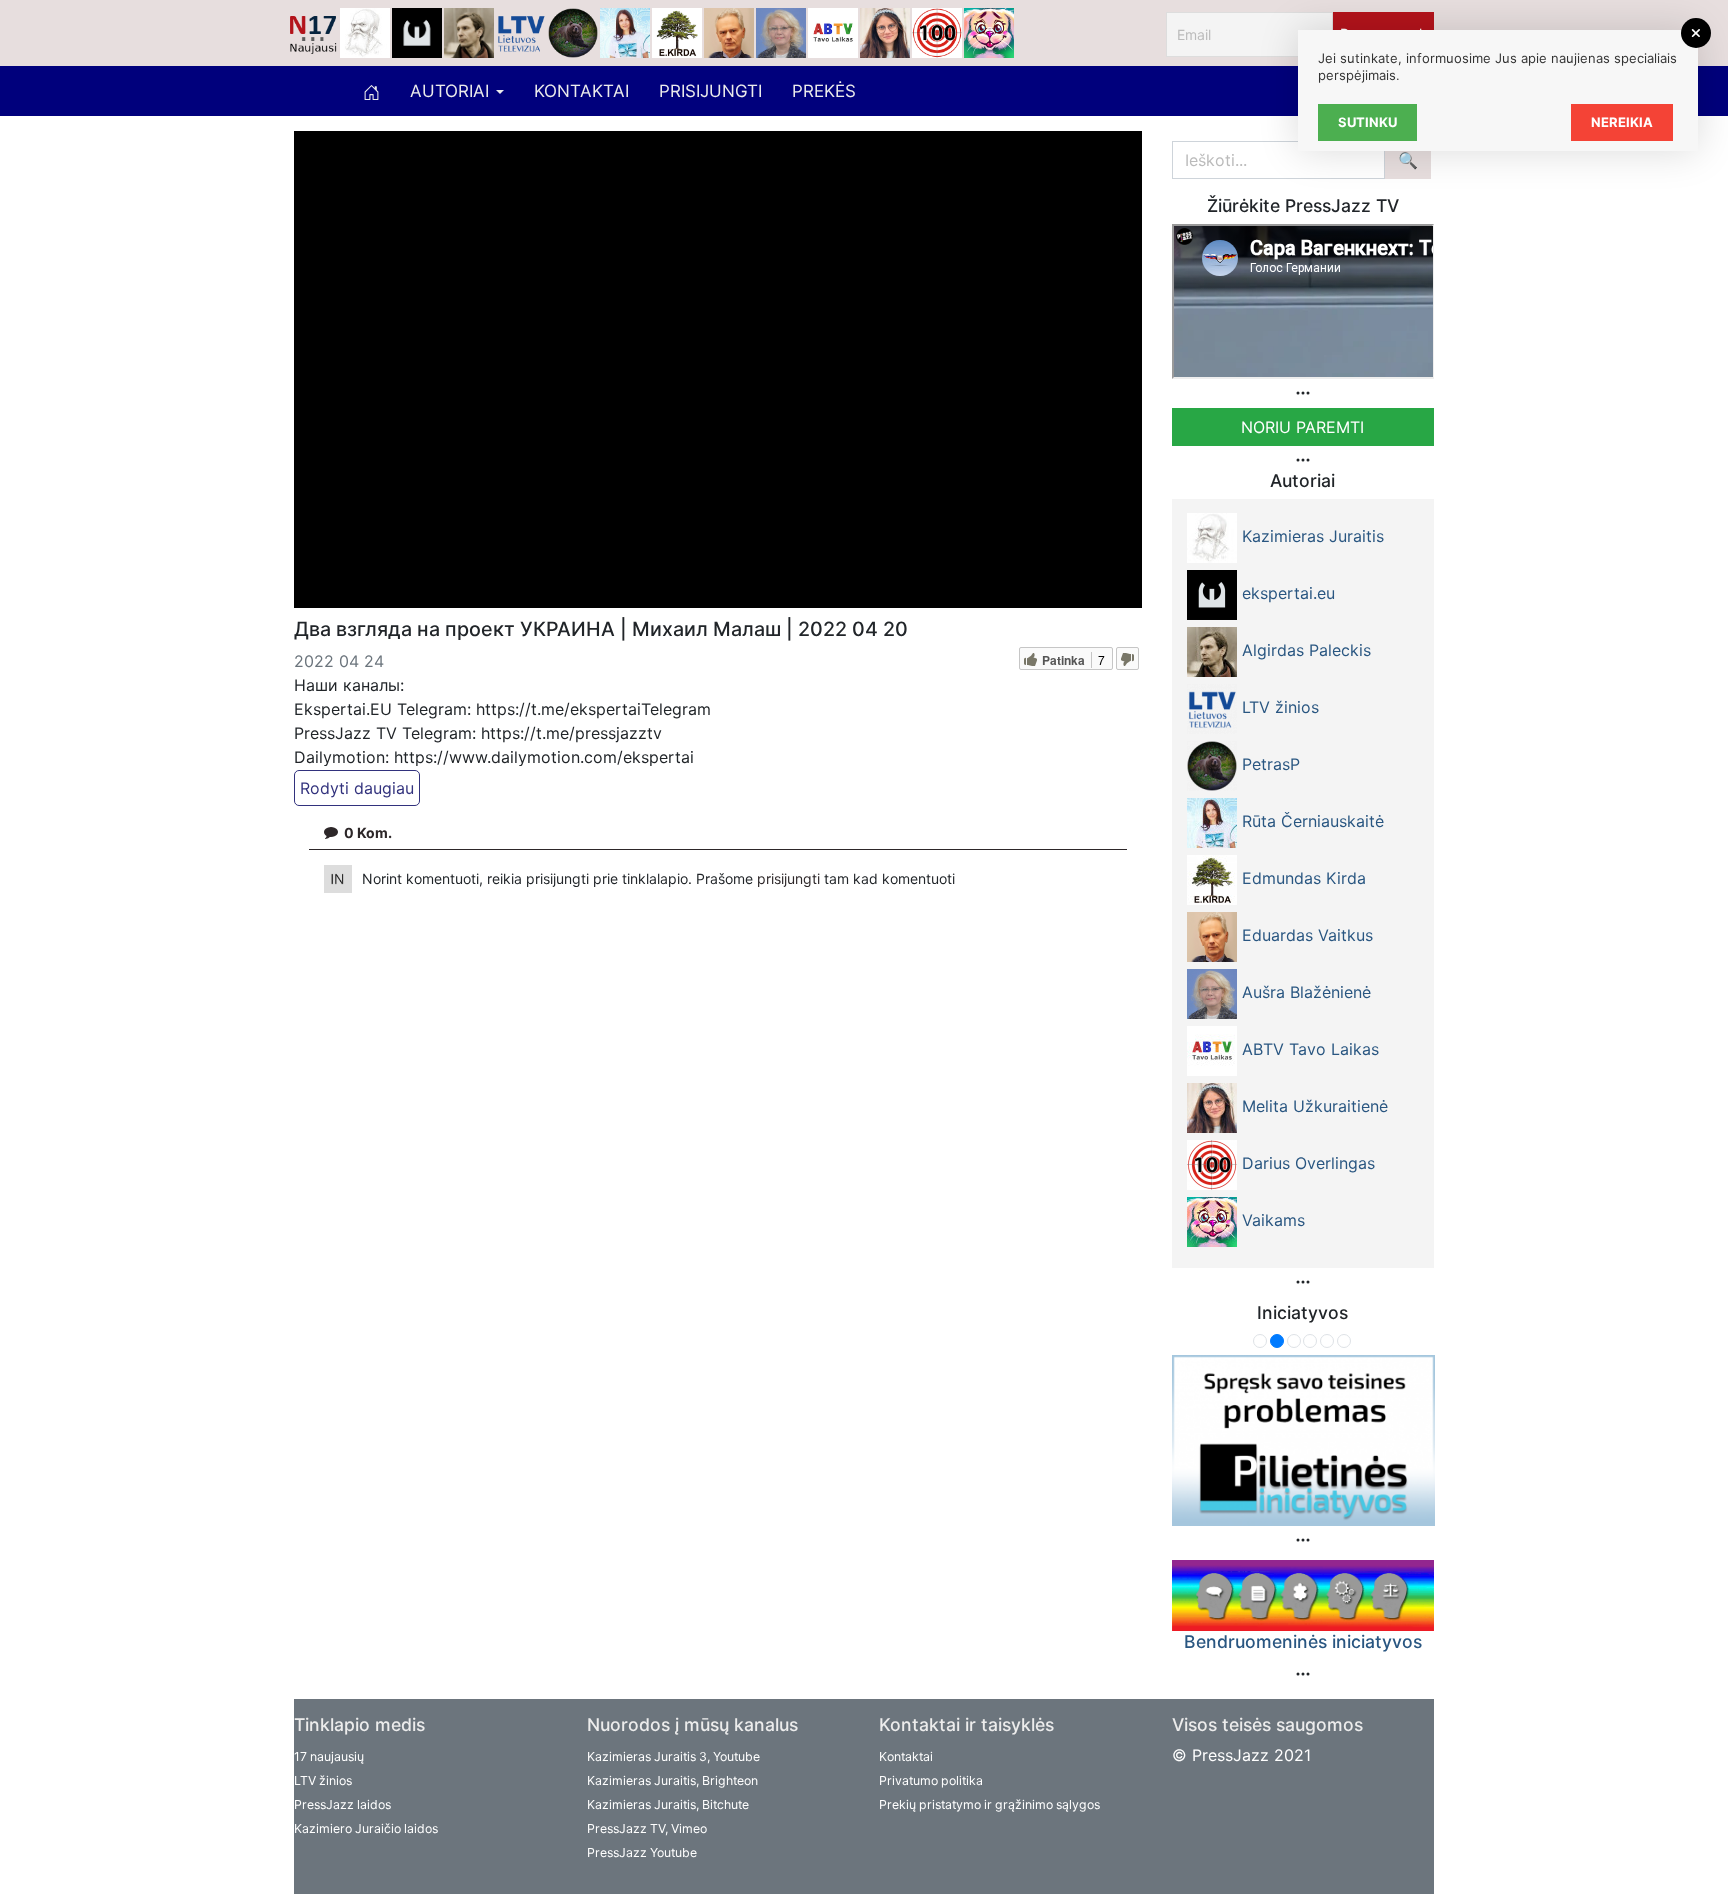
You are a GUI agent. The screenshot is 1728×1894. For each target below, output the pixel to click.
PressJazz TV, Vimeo (647, 1828)
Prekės (824, 91)
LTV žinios (323, 1780)
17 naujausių (329, 1756)
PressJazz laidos (342, 1804)
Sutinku (1367, 122)
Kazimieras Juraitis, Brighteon (672, 1780)
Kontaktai (581, 91)
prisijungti (790, 878)
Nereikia (1622, 122)
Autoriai (452, 91)
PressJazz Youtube (642, 1852)
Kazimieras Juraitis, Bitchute (668, 1804)
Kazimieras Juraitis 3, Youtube (673, 1756)
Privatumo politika (931, 1780)
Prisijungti (710, 91)
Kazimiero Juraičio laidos (366, 1828)
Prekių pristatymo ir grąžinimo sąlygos (989, 1804)
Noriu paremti (1302, 427)
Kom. (368, 832)
